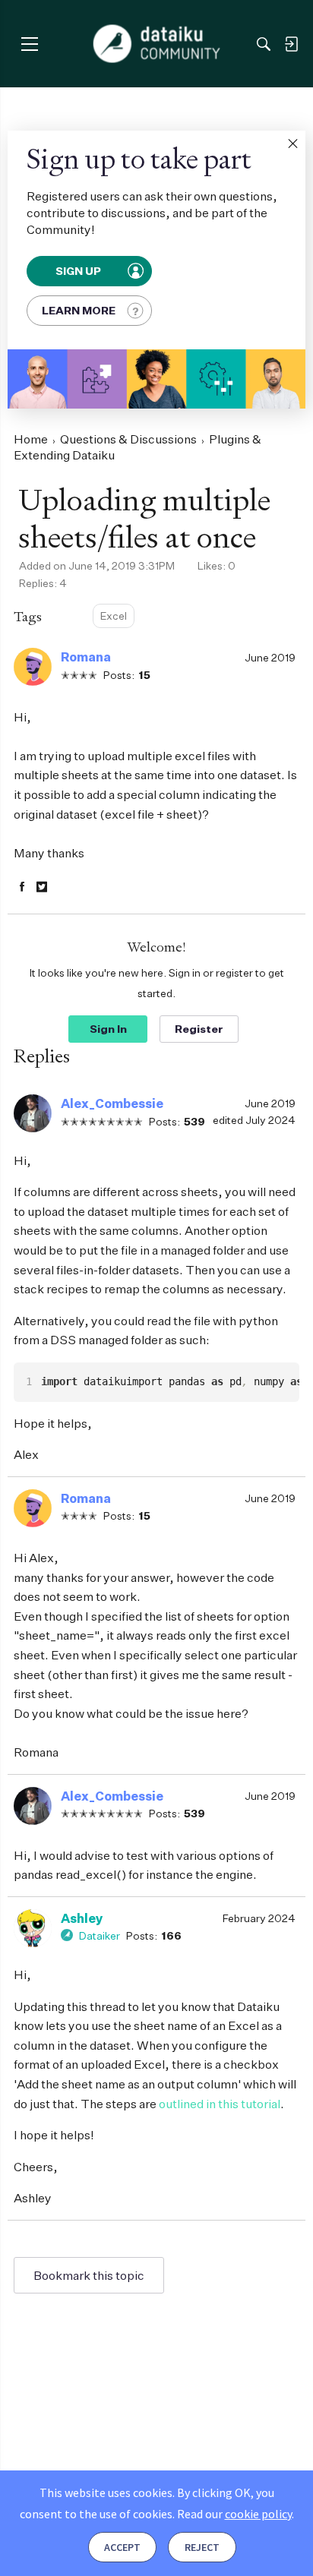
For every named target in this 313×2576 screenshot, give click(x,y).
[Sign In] (291, 44)
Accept (122, 2547)
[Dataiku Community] (157, 44)
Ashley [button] (82, 1918)
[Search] (264, 44)
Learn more (79, 310)
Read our (234, 2514)
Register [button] (199, 1029)
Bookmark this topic (89, 2275)
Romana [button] (86, 657)
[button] (292, 144)
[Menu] (29, 44)
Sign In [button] (108, 1029)
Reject (202, 2547)
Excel (114, 616)
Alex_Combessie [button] (112, 1103)
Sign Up (79, 271)
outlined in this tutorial (220, 2104)
